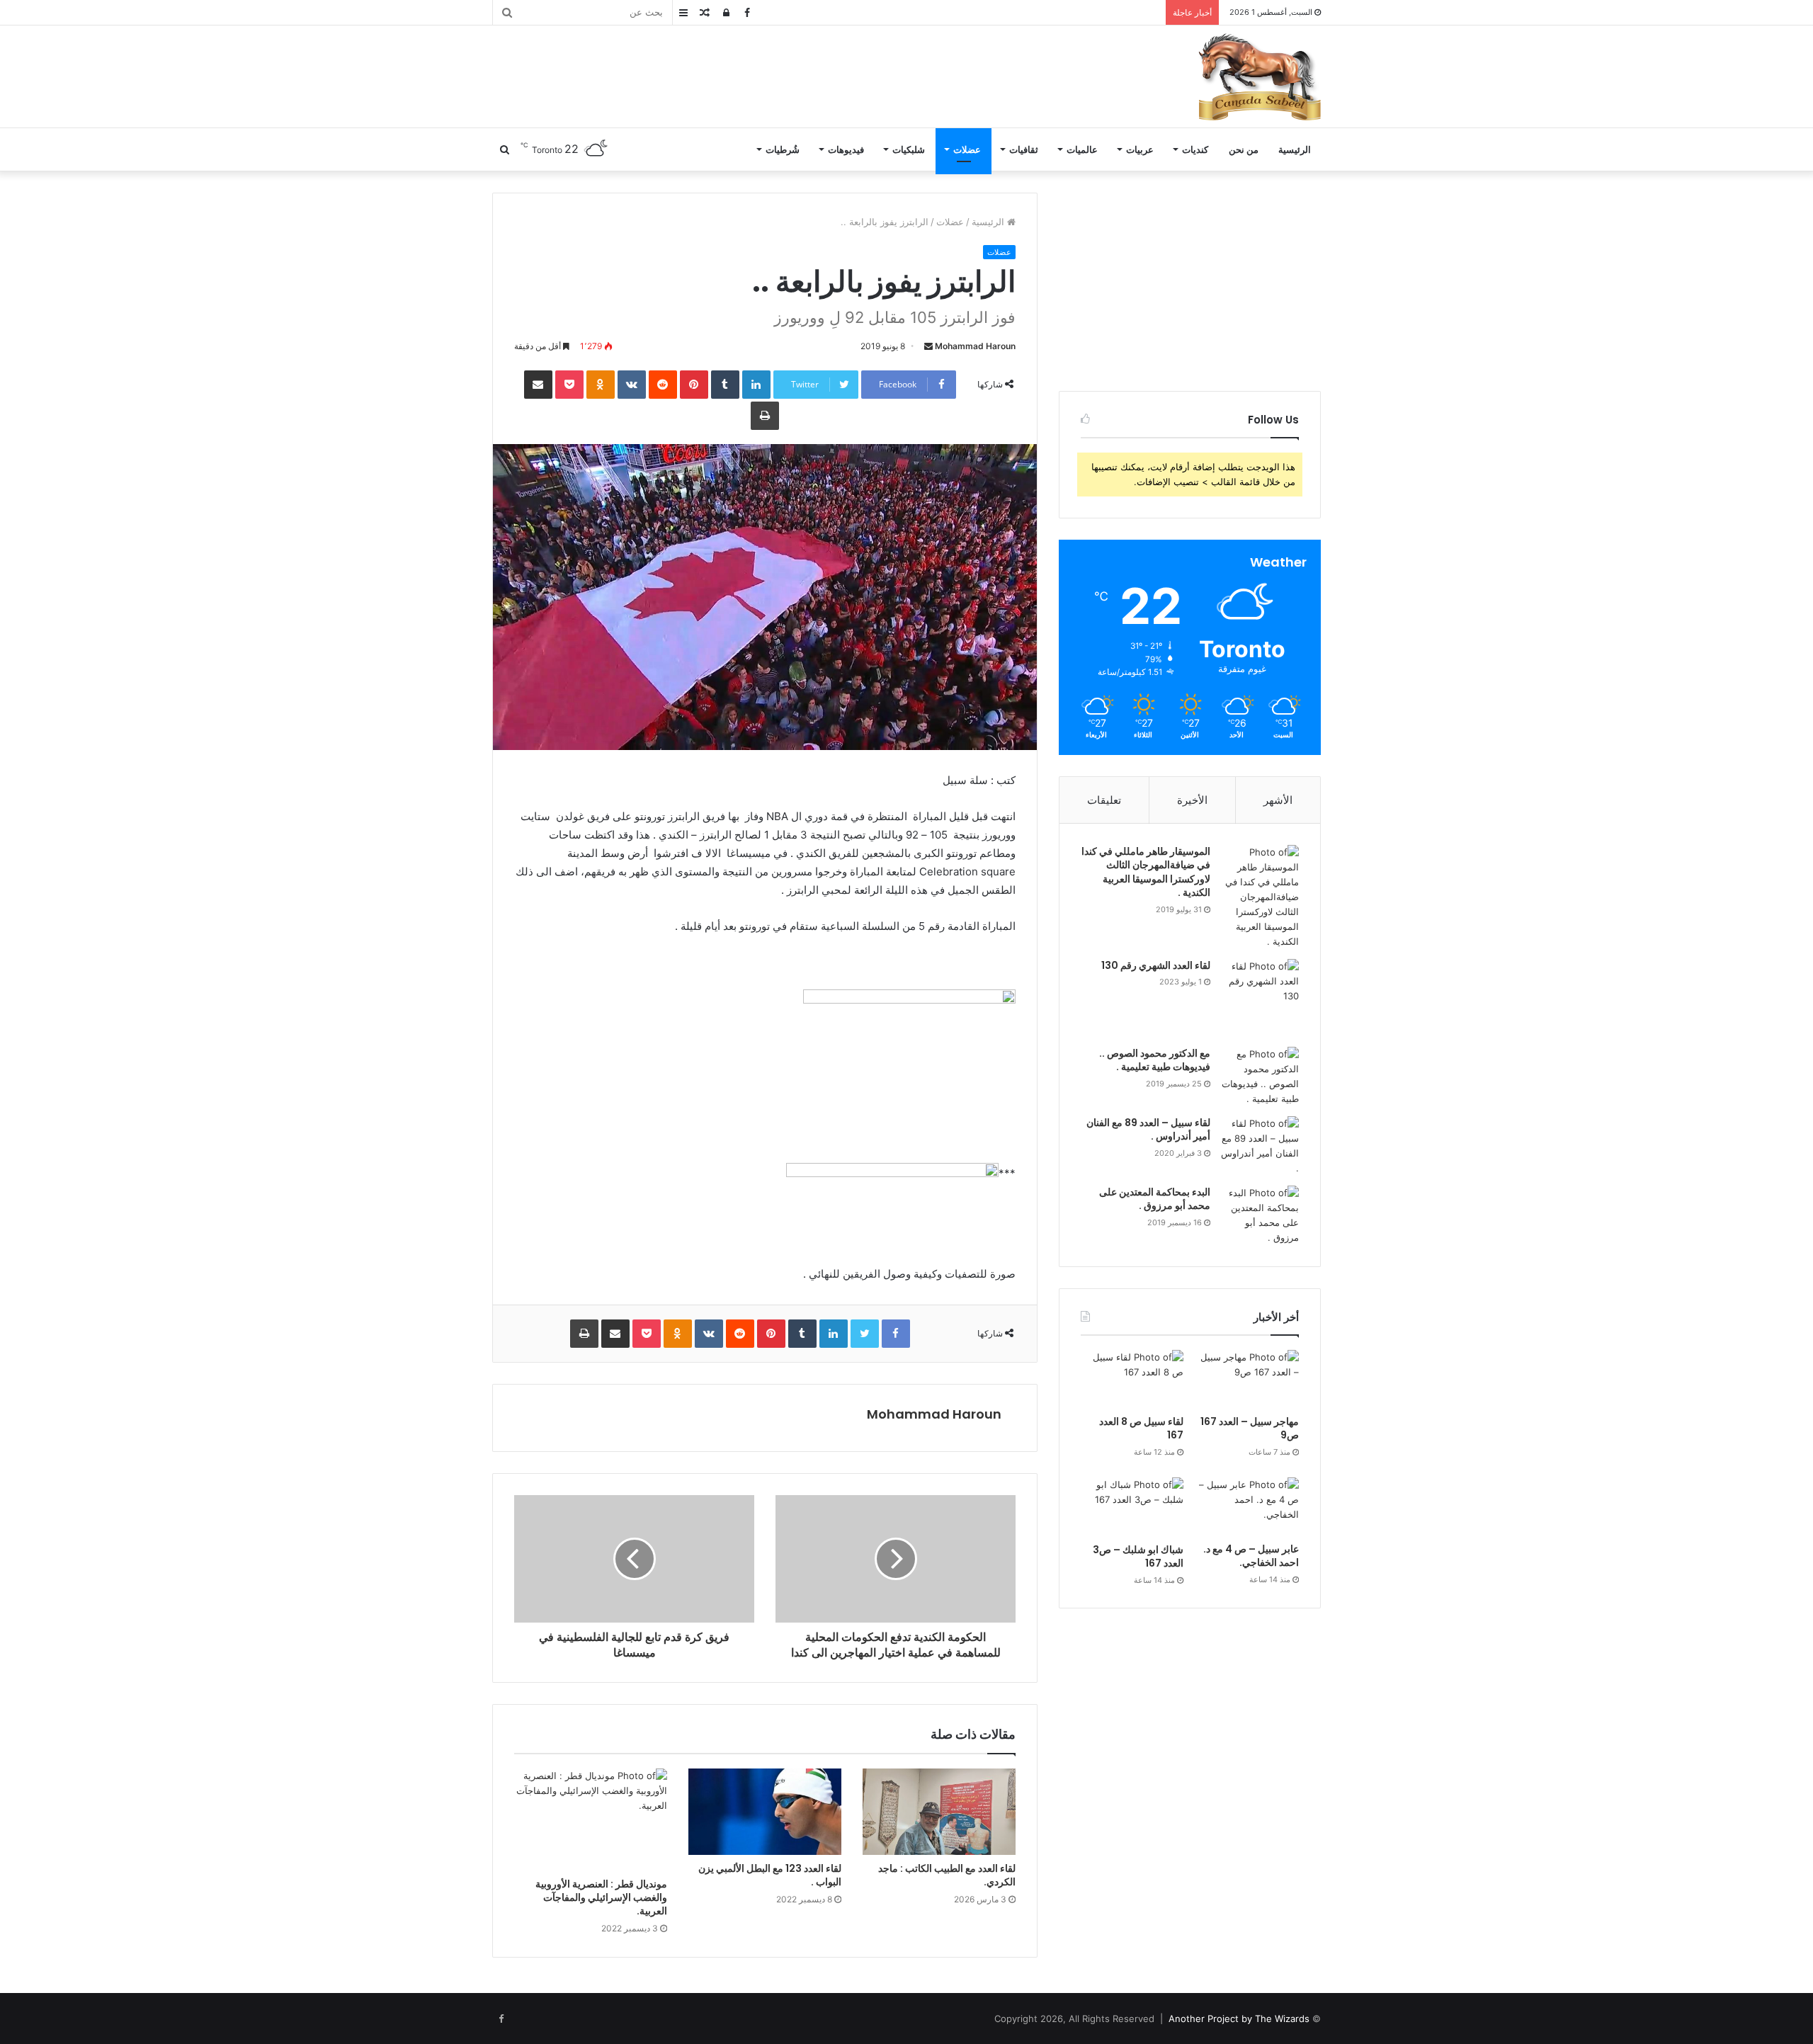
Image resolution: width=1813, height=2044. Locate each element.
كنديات (1195, 149)
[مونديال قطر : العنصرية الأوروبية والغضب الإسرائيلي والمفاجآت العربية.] (591, 1819)
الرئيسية (1295, 149)
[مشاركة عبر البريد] (538, 385)
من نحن (1244, 149)
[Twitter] (865, 1334)
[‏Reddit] (663, 385)
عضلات (967, 149)
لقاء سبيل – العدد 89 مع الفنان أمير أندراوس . (1148, 1130)
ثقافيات (1024, 149)
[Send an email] (928, 346)
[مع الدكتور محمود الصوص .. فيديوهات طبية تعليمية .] (1260, 1077)
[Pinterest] (694, 385)
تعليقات (1104, 800)
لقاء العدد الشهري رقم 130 (1156, 965)
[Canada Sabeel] (1259, 76)
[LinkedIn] (756, 385)
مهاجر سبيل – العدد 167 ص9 (1250, 1429)
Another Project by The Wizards (1239, 2019)
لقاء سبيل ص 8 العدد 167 (1141, 1429)
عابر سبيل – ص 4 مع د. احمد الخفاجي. (1251, 1556)
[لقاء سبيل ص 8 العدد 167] (1132, 1379)
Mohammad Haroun (975, 346)
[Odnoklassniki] (601, 385)
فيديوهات (846, 149)
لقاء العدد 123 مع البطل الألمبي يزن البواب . (770, 1875)
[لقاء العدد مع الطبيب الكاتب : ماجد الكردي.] (939, 1812)
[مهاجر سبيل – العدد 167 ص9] (1247, 1379)
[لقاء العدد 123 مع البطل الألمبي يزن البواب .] (765, 1812)
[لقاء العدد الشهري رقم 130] (1260, 998)
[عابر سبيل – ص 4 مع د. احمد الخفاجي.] (1247, 1506)
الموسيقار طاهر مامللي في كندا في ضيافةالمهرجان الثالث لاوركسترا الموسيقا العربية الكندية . (1146, 872)
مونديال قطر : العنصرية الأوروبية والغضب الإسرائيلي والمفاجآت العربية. (601, 1897)
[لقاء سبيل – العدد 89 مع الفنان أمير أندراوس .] (1260, 1146)
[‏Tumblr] (725, 385)
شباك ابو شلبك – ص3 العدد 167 (1138, 1557)
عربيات (1140, 149)
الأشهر (1278, 800)
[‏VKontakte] (632, 385)
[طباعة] (765, 416)
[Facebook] (896, 1334)
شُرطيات (783, 149)
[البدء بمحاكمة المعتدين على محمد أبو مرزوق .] (1260, 1215)
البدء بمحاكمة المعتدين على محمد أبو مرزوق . (1155, 1199)
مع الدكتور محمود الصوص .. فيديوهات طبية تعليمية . (1155, 1060)
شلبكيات (909, 149)
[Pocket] (569, 385)
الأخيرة (1192, 800)
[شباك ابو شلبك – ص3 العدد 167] (1132, 1507)
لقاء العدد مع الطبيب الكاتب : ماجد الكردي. (947, 1875)
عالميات (1082, 149)
